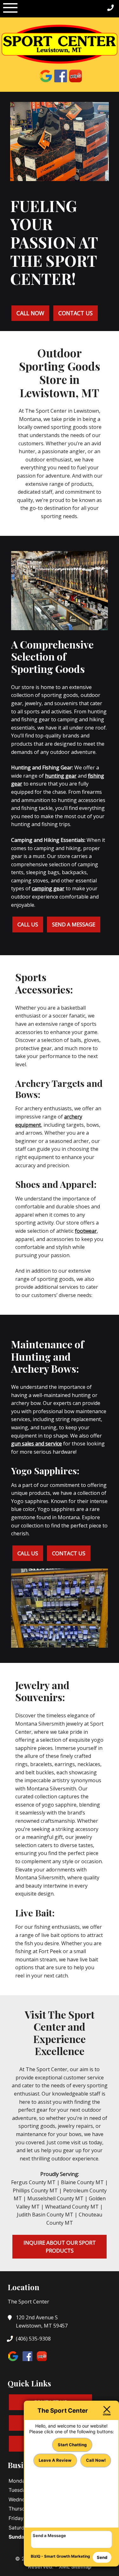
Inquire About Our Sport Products (60, 2247)
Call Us (28, 924)
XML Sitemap (75, 2567)
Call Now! (96, 2460)
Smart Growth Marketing (67, 2556)
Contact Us (76, 313)
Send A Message (74, 924)
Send (102, 2557)
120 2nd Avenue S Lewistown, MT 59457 (42, 2322)
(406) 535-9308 (33, 2339)
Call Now (30, 313)
